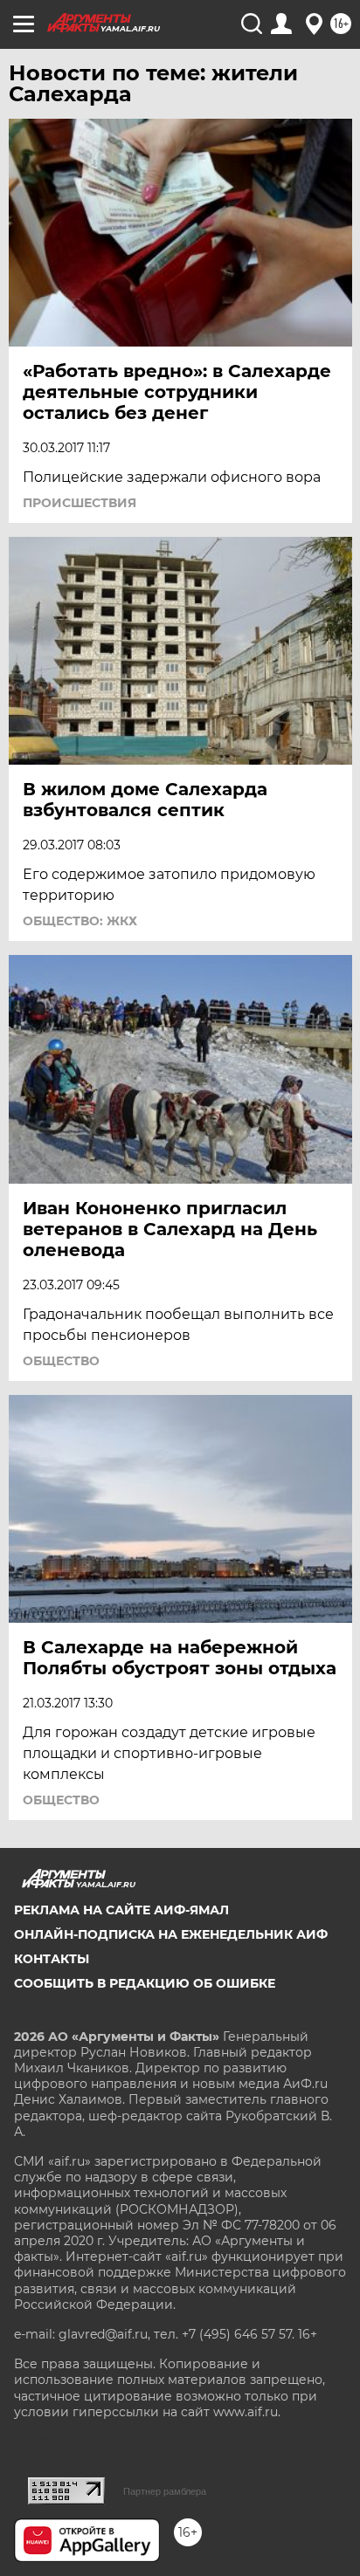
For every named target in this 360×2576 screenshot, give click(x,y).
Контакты (52, 1959)
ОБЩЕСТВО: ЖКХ (80, 921)
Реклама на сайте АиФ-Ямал (121, 1910)
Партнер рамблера (165, 2491)
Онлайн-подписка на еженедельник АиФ (171, 1934)
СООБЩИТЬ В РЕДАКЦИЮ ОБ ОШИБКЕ (145, 1983)
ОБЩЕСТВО (61, 1361)
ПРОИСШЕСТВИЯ (80, 503)
